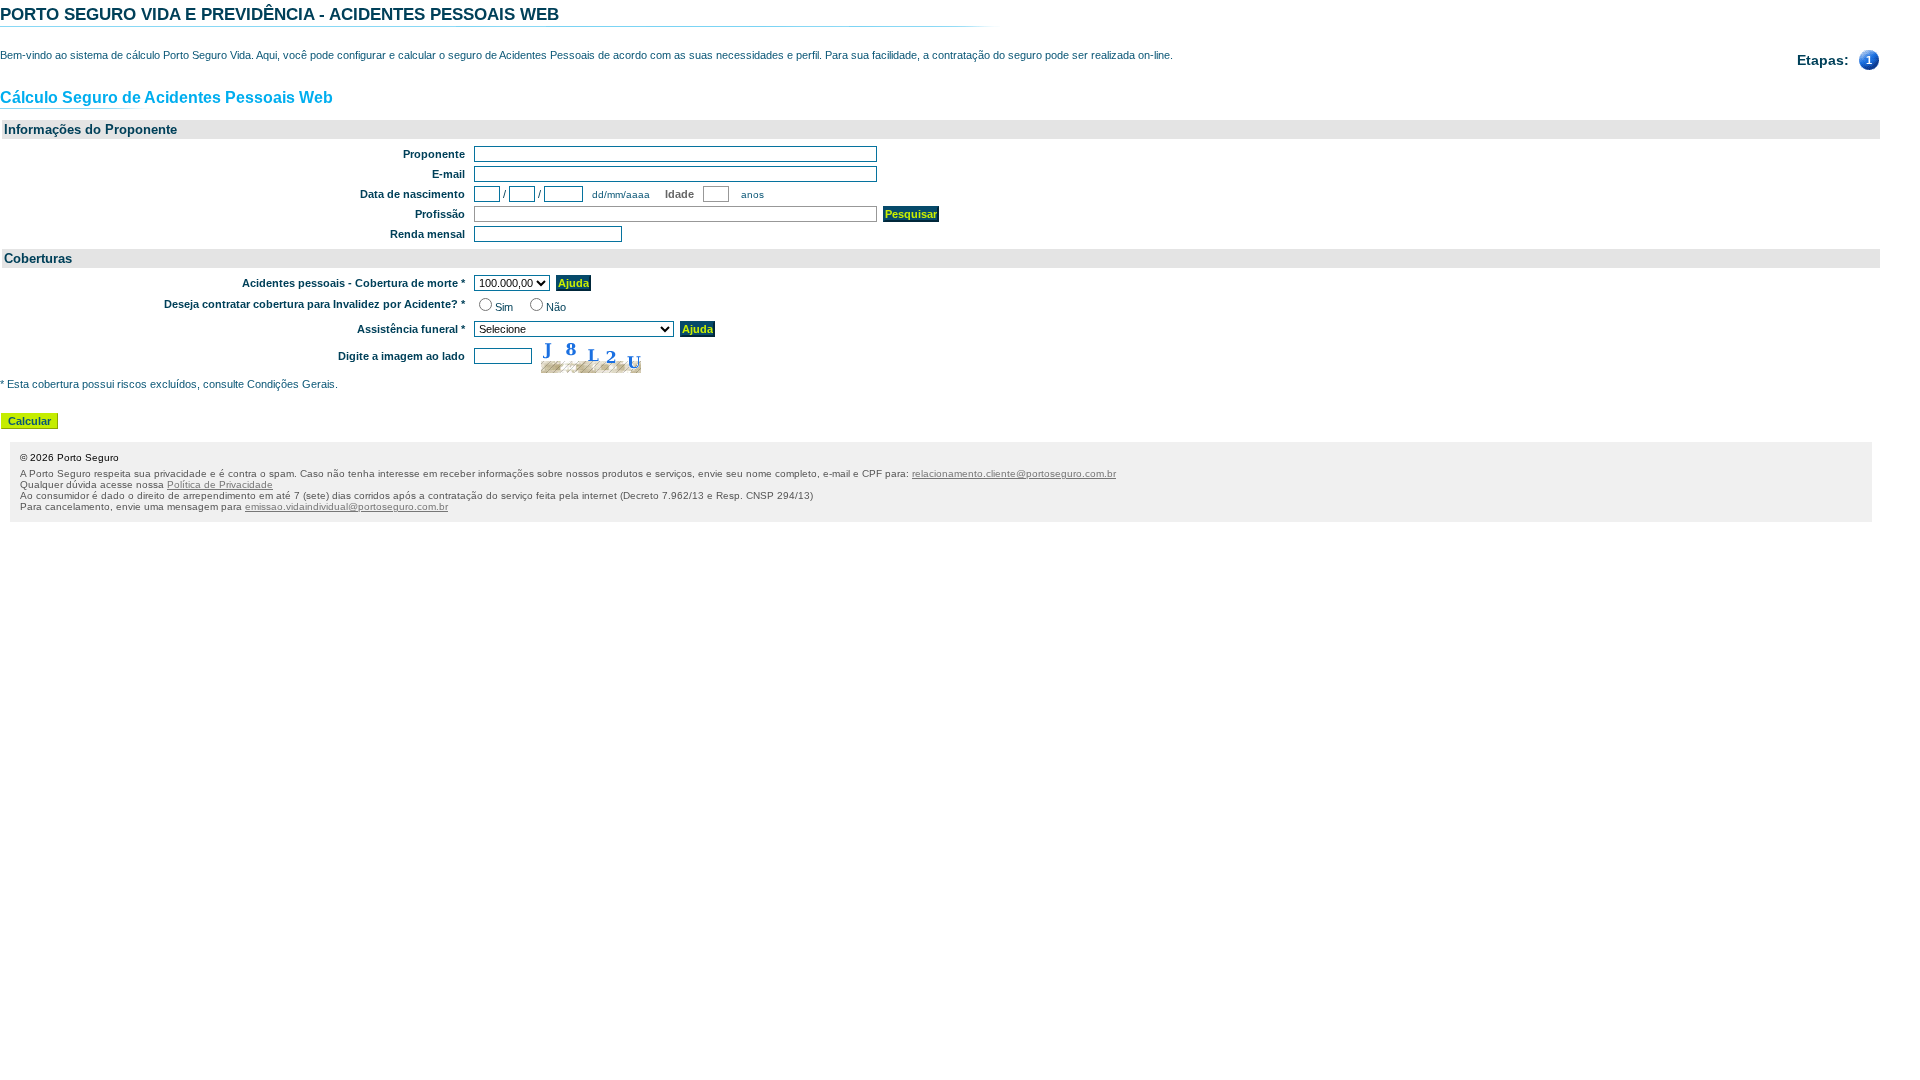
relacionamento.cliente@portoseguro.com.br (1014, 473)
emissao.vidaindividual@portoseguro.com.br (346, 506)
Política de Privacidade (220, 484)
